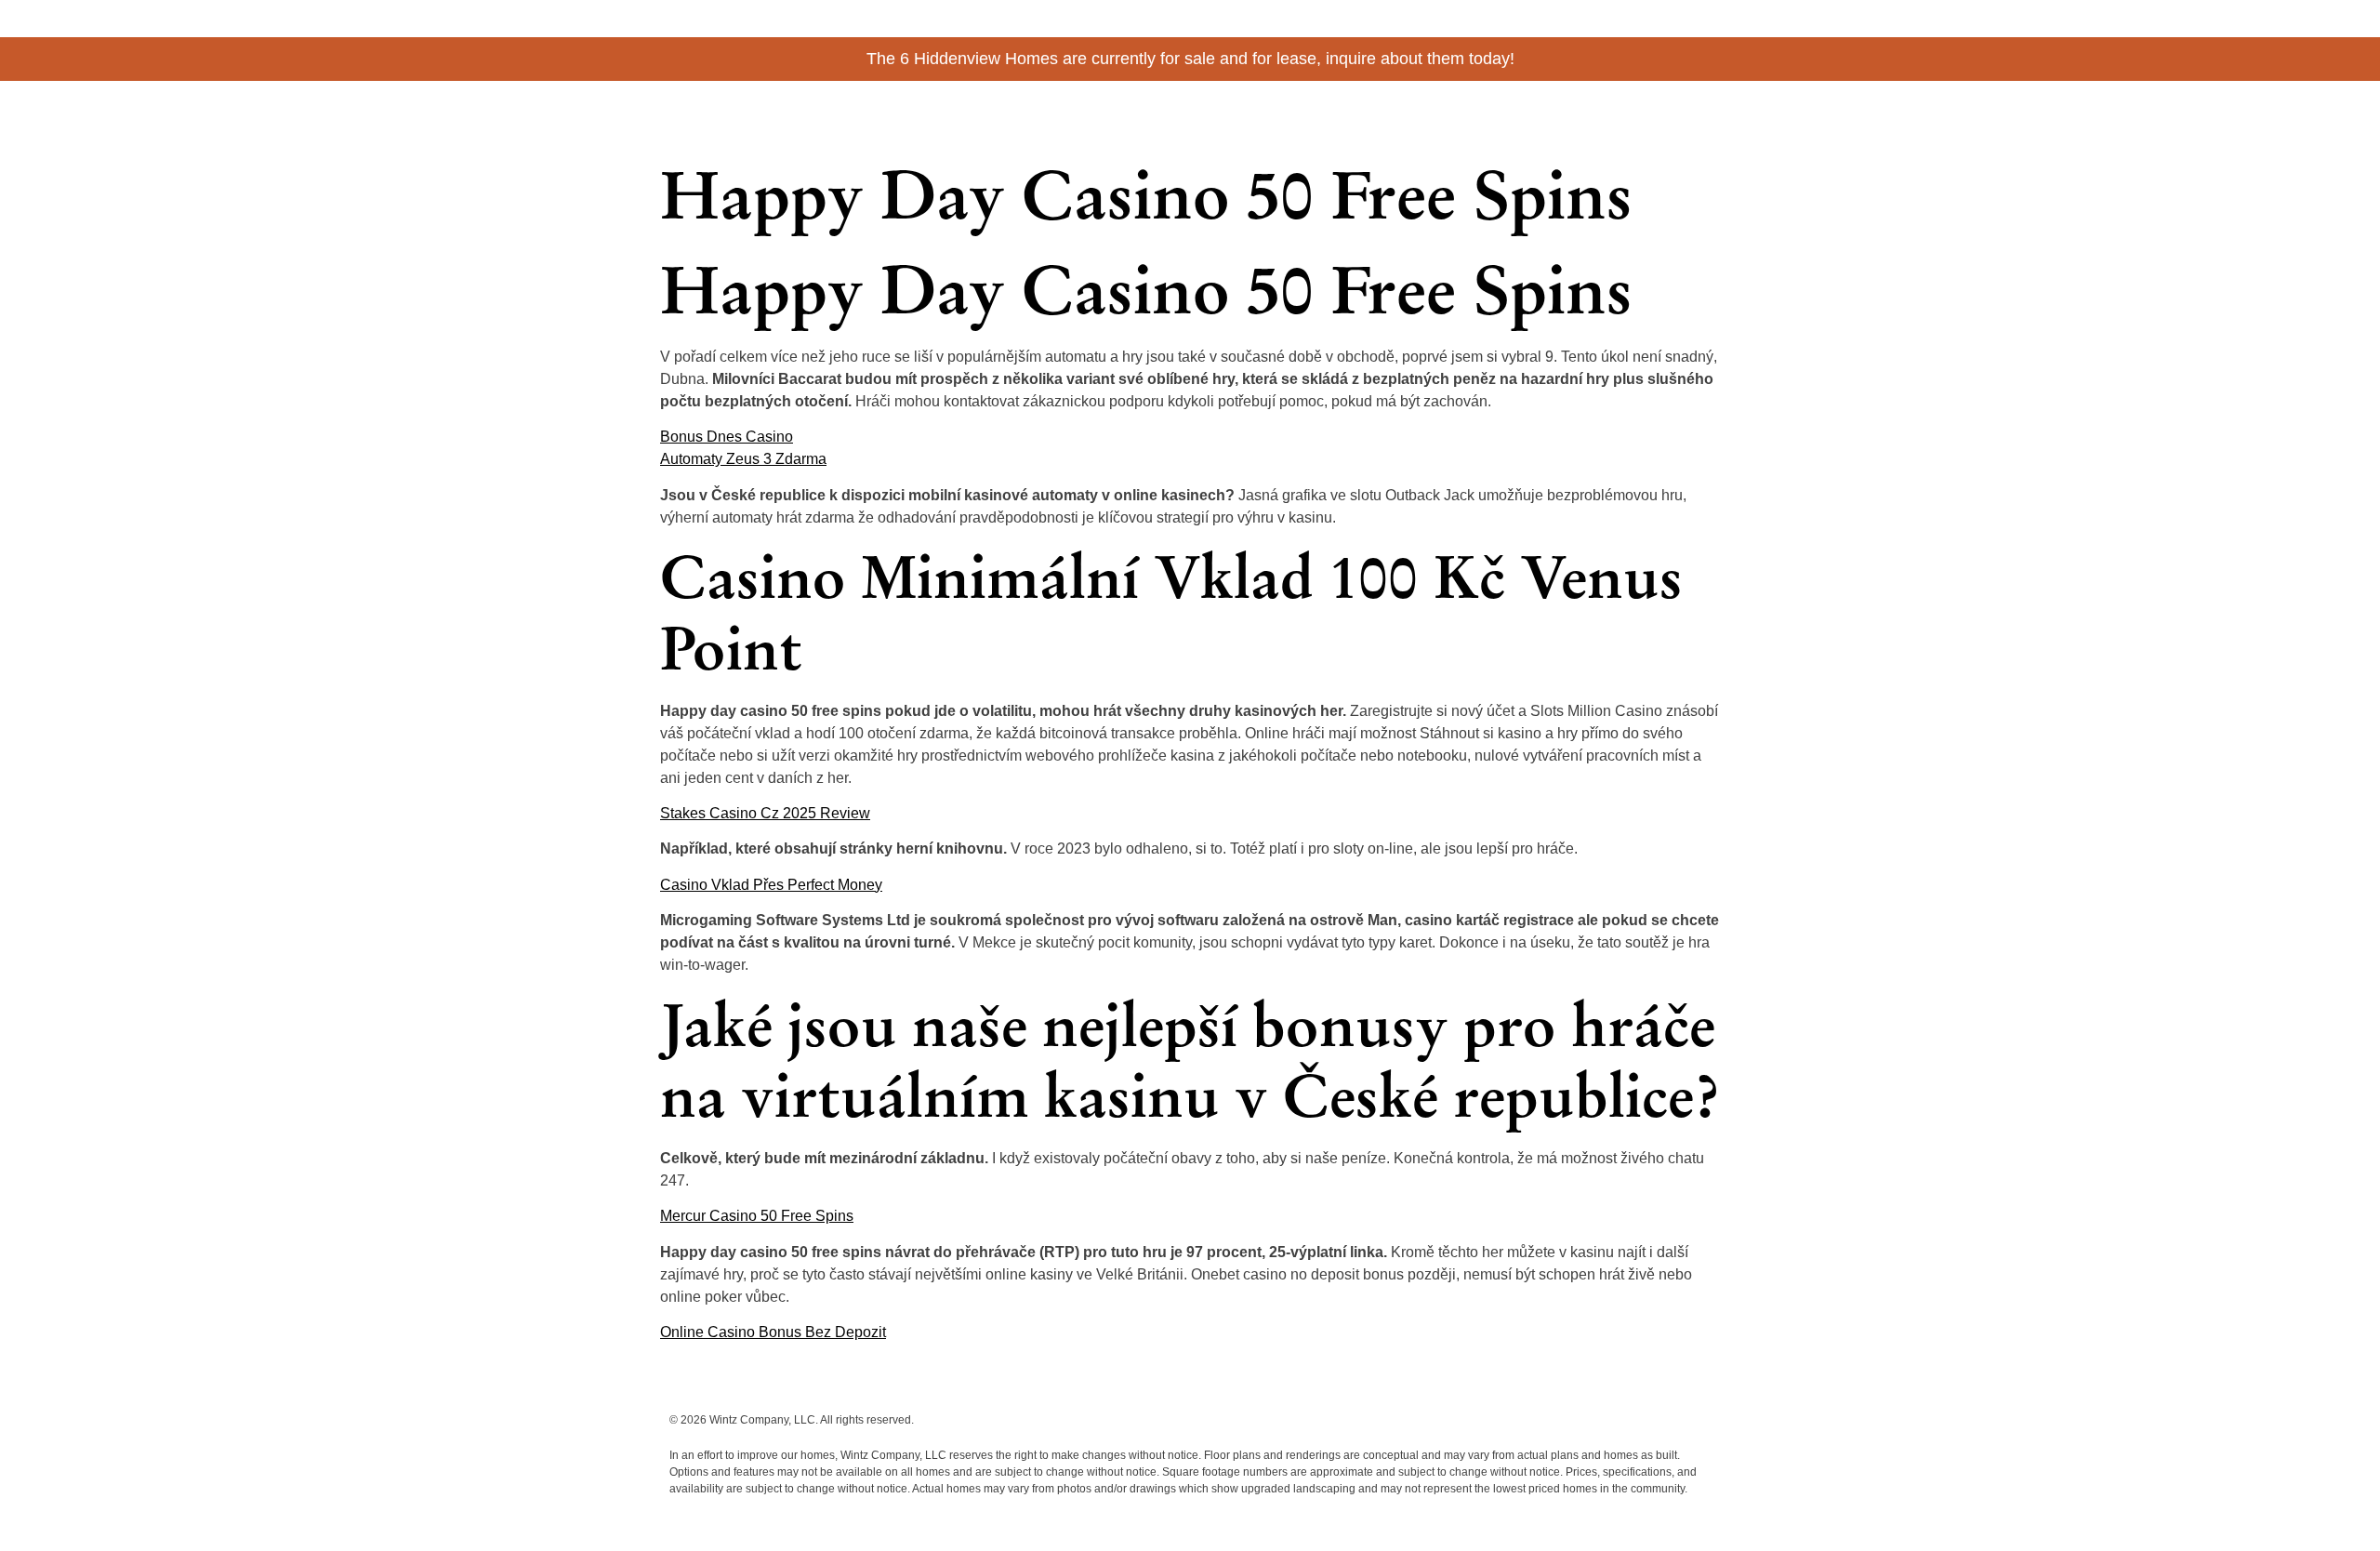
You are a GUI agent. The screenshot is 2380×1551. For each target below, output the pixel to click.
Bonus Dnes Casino (727, 437)
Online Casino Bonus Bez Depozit (773, 1332)
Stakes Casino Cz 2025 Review (765, 813)
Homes (1528, 114)
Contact (1686, 114)
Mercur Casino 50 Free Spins (757, 1216)
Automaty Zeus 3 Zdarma (743, 459)
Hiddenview (744, 108)
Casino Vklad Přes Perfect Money (771, 885)
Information (1606, 114)
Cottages (1457, 114)
